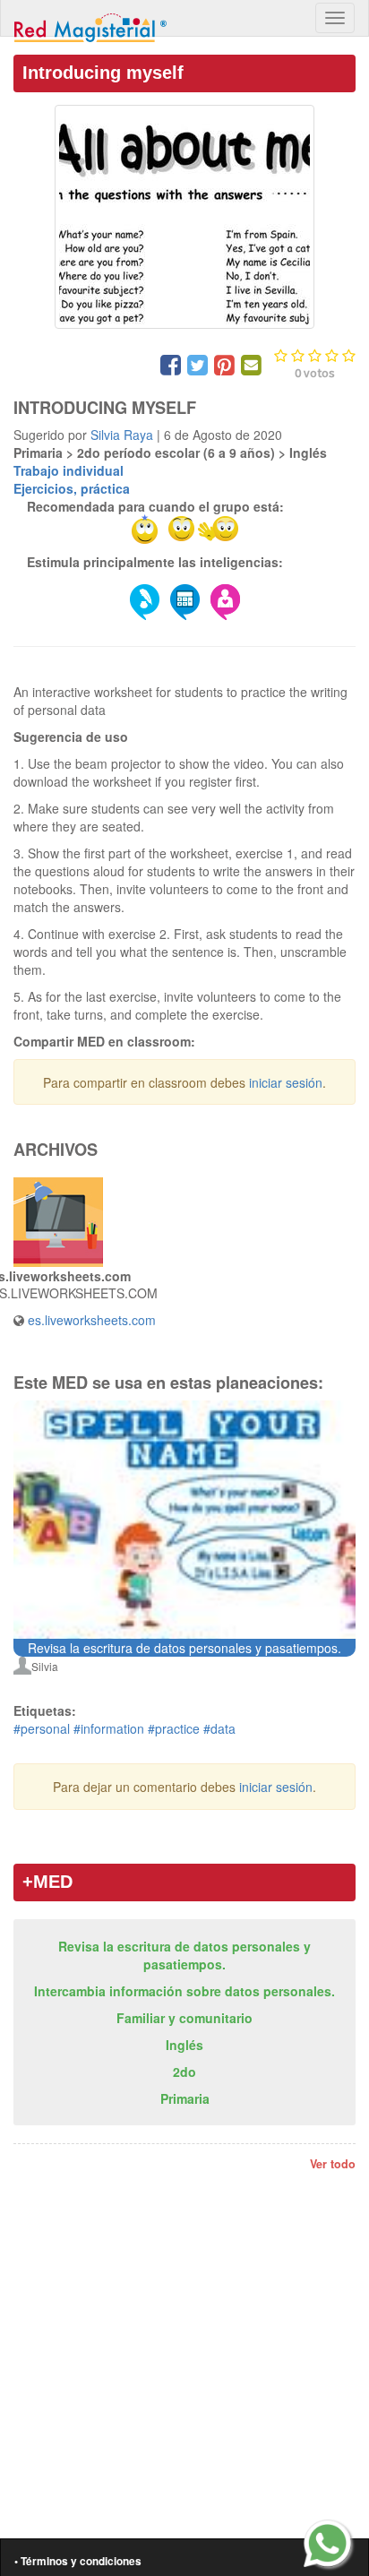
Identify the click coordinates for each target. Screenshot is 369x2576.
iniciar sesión (286, 1082)
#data (219, 1728)
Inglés (184, 2045)
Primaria (185, 2098)
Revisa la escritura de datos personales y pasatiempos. (184, 1955)
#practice (174, 1728)
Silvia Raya (122, 435)
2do (184, 2072)
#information (109, 1728)
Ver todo (333, 2164)
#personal (42, 1728)
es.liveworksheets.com (92, 1320)
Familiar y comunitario (184, 2018)
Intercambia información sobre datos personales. (184, 1991)
